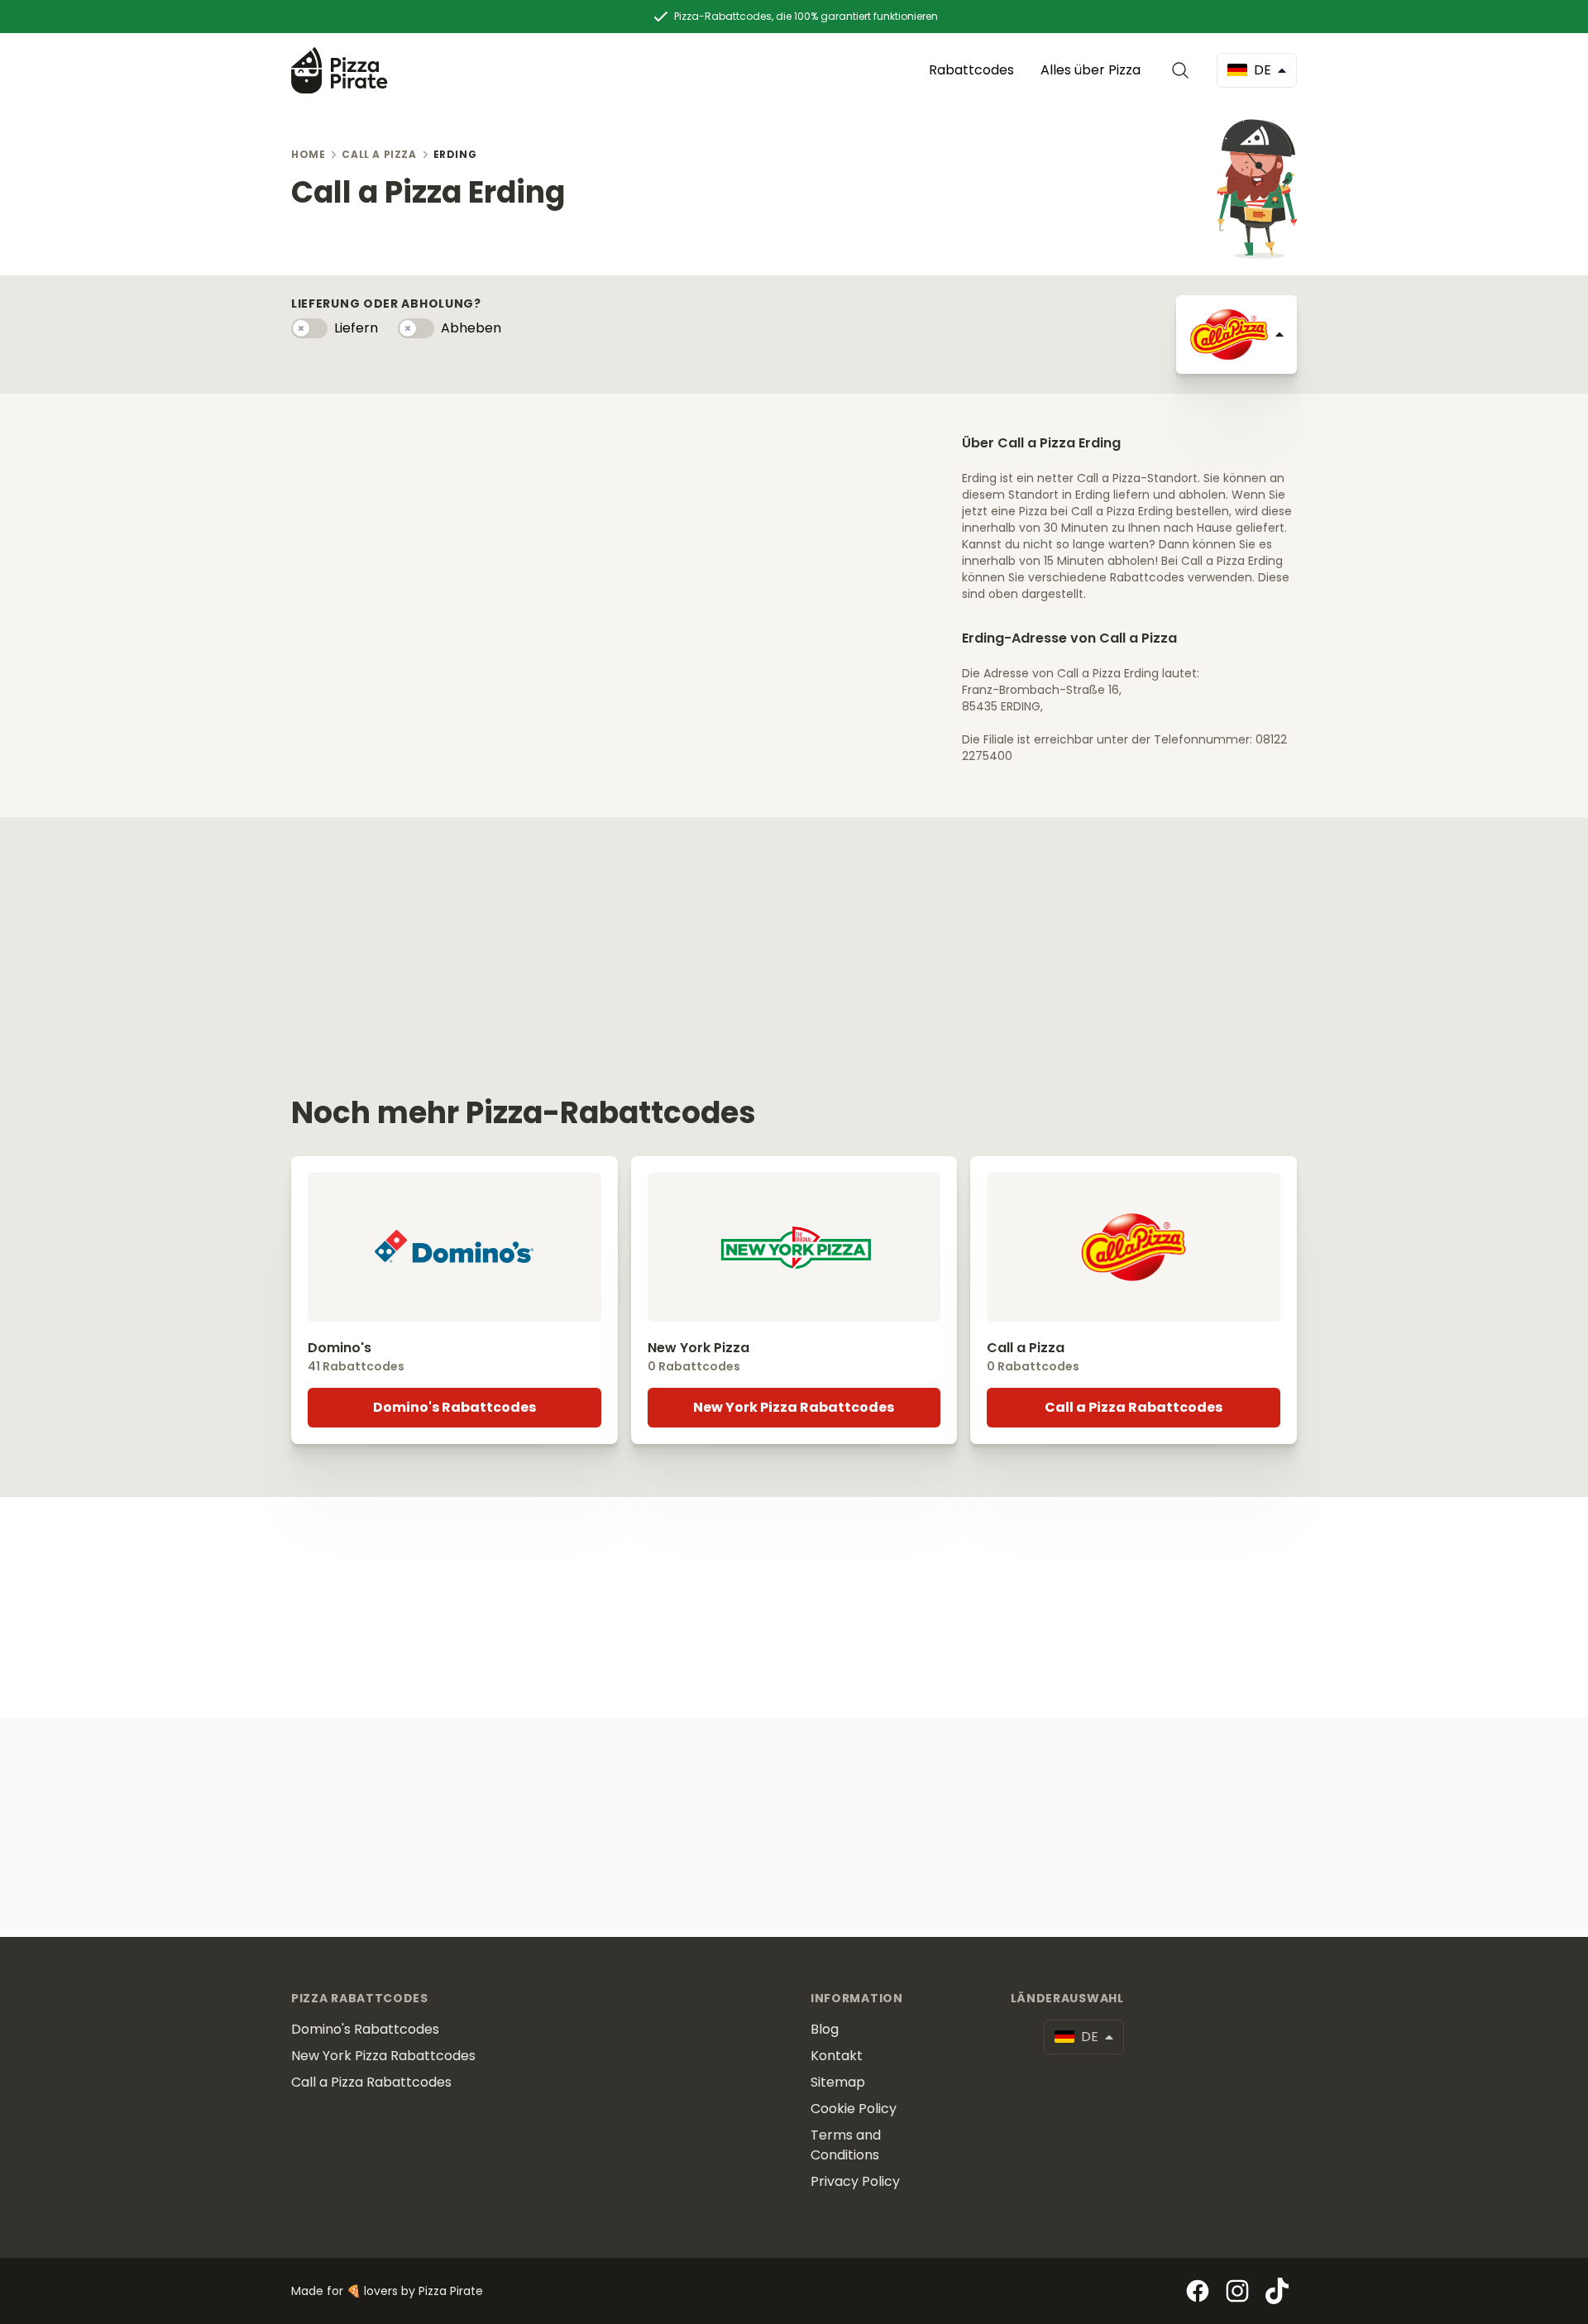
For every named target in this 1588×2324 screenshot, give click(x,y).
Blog (825, 2029)
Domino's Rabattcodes (454, 1407)
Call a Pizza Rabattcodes (1134, 1407)
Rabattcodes (971, 70)
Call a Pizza (379, 154)
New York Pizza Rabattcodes (794, 1407)
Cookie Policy (854, 2109)
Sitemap (838, 2082)
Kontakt (837, 2056)
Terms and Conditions (846, 2145)
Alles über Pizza (1091, 70)
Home (308, 154)
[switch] (309, 328)
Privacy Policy (855, 2181)
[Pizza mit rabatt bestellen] (340, 70)
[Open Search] (1184, 70)
